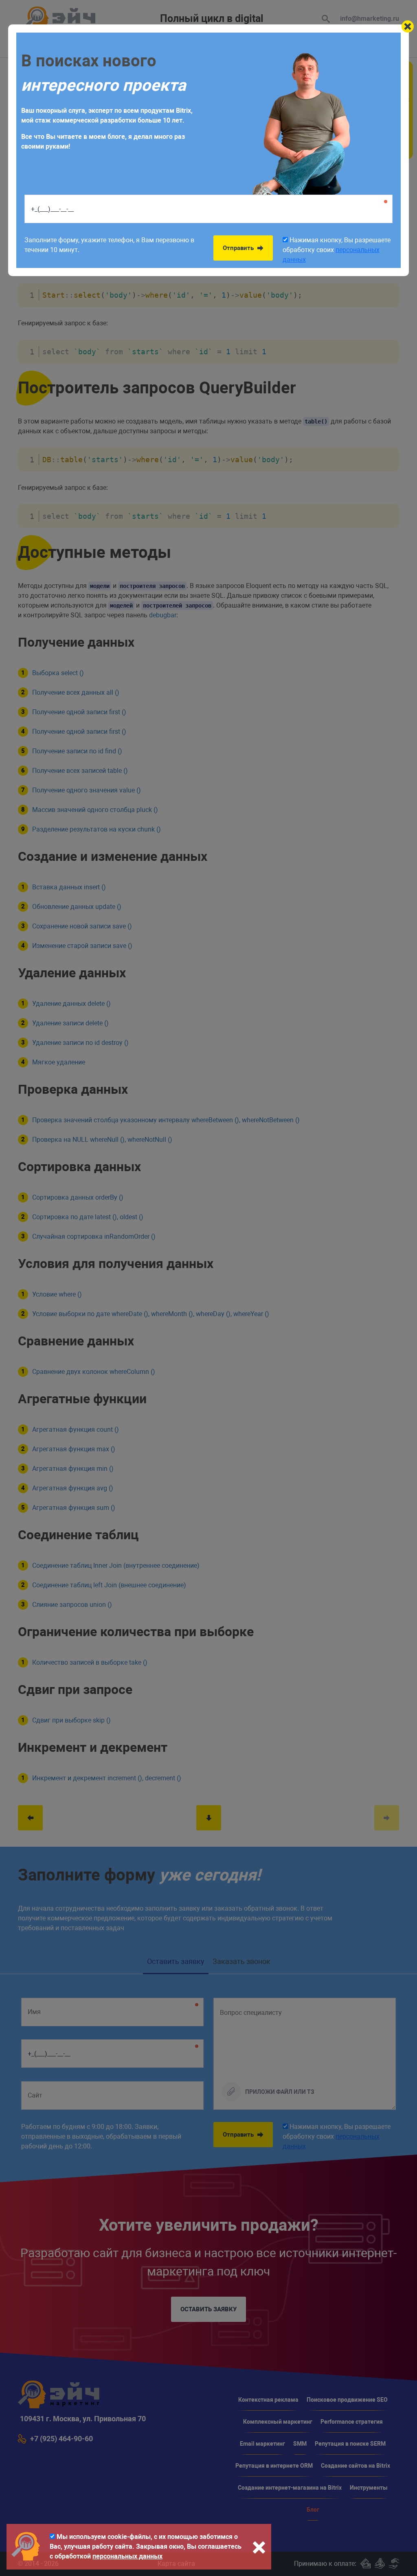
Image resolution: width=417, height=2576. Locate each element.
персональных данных (127, 2556)
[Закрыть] (408, 26)
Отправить (239, 248)
